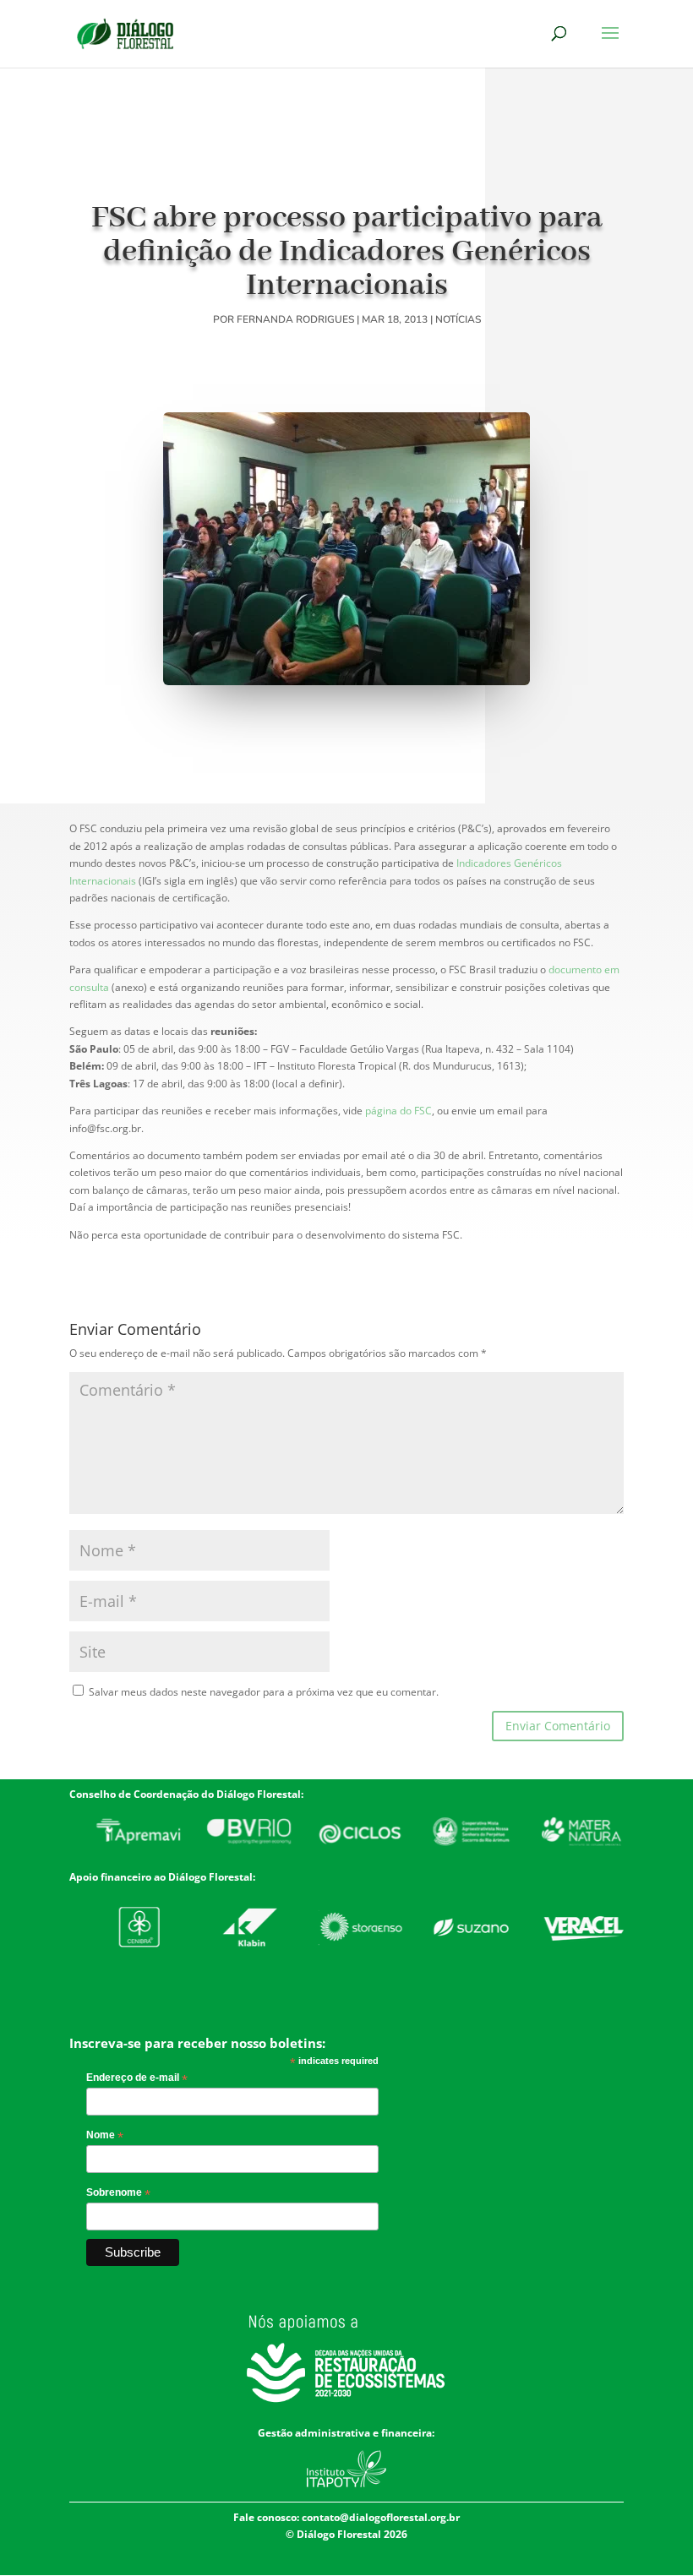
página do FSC (398, 1111)
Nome (105, 2136)
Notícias (458, 319)
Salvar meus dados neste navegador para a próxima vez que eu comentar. (264, 1692)
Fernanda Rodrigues (295, 319)
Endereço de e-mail (137, 2078)
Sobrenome (118, 2193)
